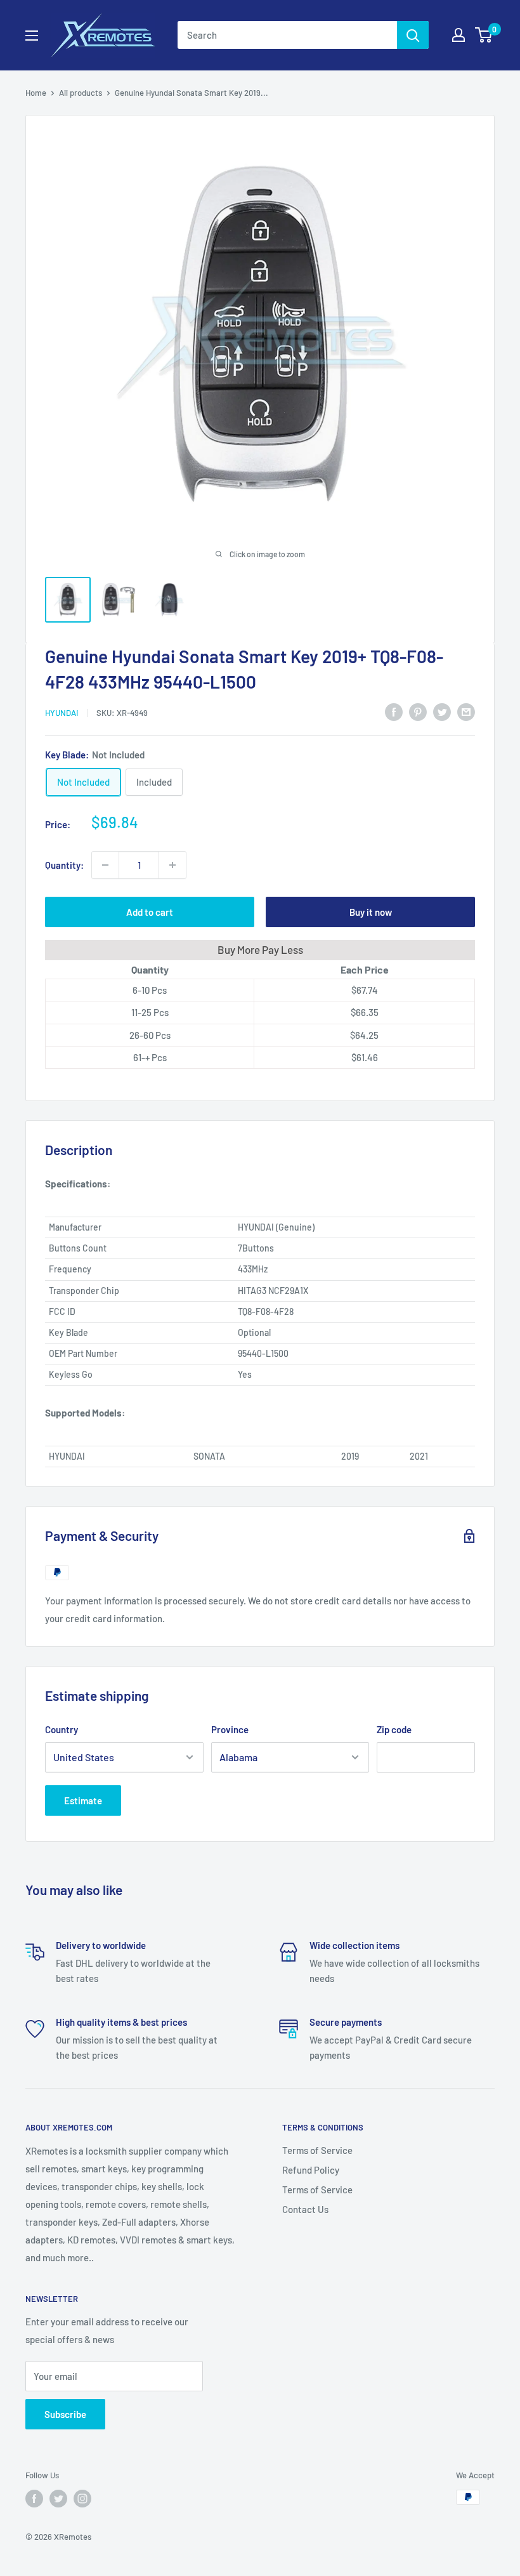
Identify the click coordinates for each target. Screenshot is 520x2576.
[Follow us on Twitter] (58, 2499)
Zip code (394, 1729)
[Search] (413, 35)
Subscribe (65, 2414)
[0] (484, 35)
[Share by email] (466, 711)
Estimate (83, 1800)
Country (62, 1729)
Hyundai (62, 713)
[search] (287, 35)
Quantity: (64, 865)
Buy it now (371, 912)
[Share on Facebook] (394, 711)
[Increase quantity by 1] (172, 865)
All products (81, 93)
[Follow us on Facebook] (34, 2499)
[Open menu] (32, 36)
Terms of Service (317, 2150)
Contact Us (305, 2209)
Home (36, 93)
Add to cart (150, 912)
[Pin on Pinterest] (418, 711)
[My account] (458, 35)
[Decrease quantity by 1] (105, 865)
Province (230, 1729)
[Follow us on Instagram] (82, 2499)
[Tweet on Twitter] (442, 711)
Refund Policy (311, 2170)
